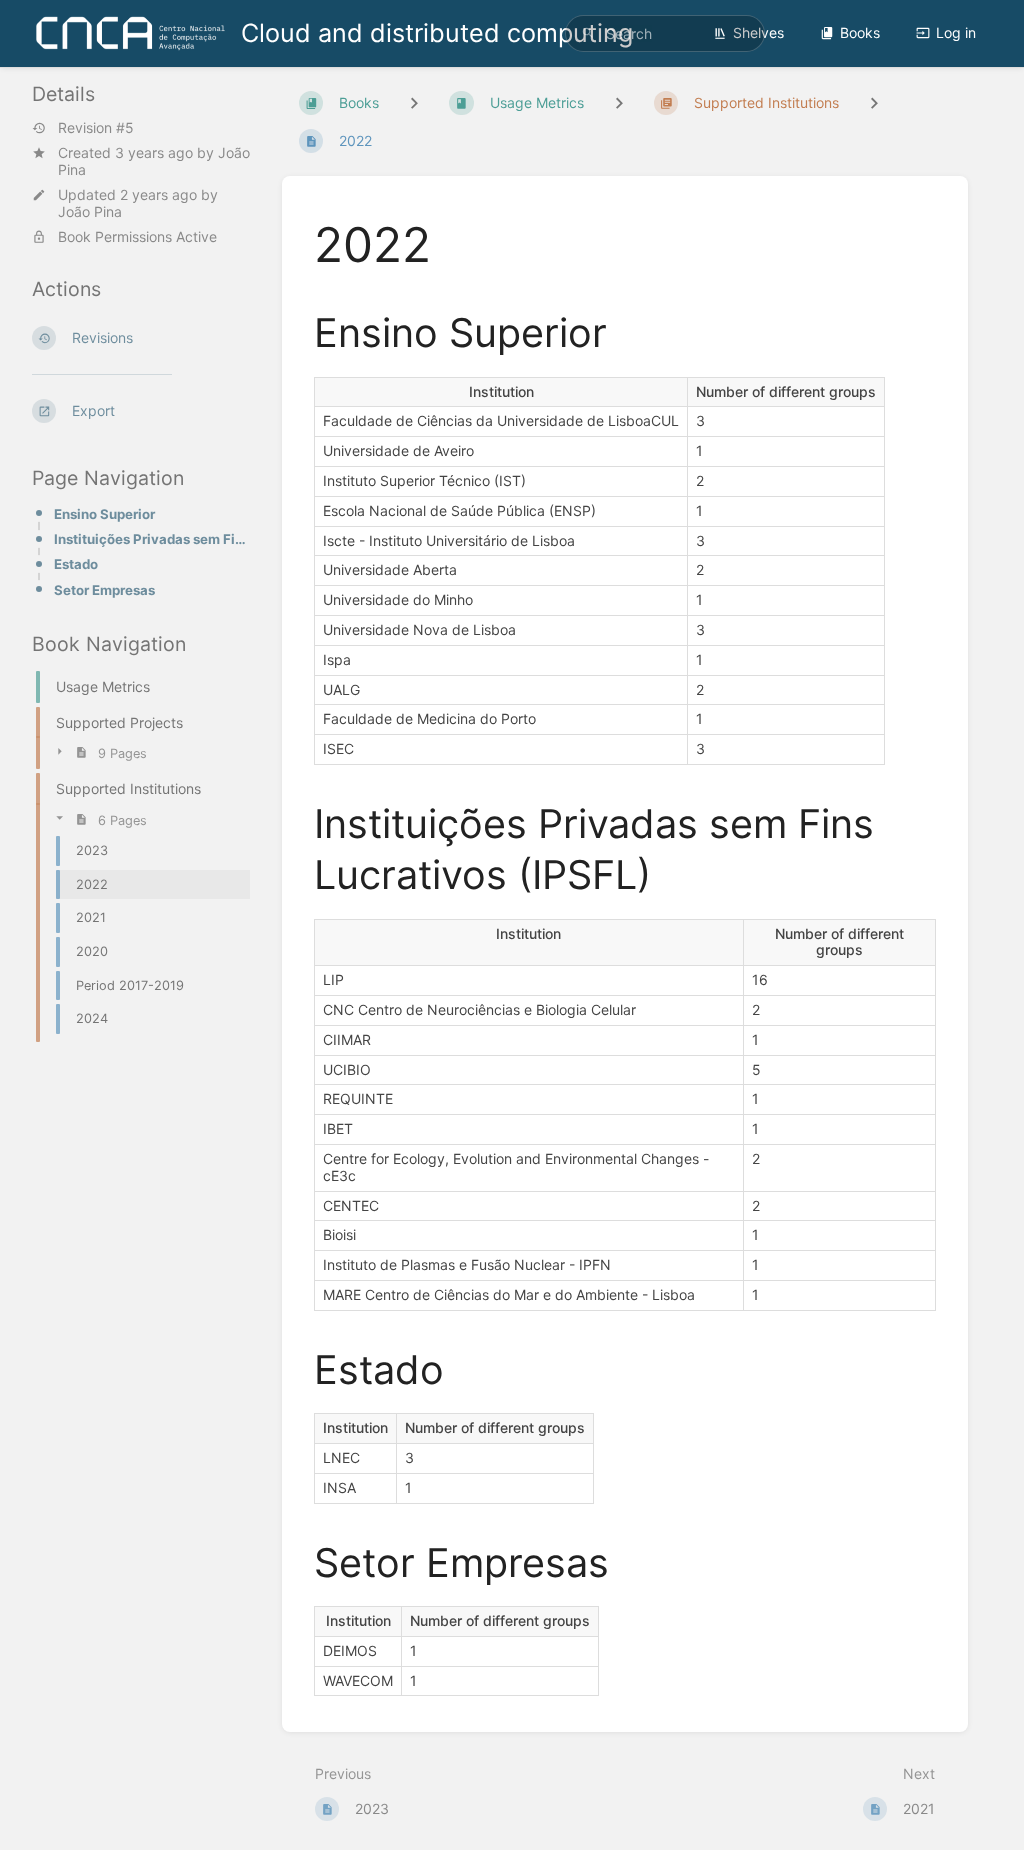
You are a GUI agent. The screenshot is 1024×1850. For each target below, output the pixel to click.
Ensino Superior (104, 514)
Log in (956, 32)
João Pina (90, 211)
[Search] (588, 33)
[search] (665, 33)
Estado (76, 564)
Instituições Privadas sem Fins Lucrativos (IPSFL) (152, 539)
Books (860, 32)
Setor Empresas (104, 590)
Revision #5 (96, 128)
